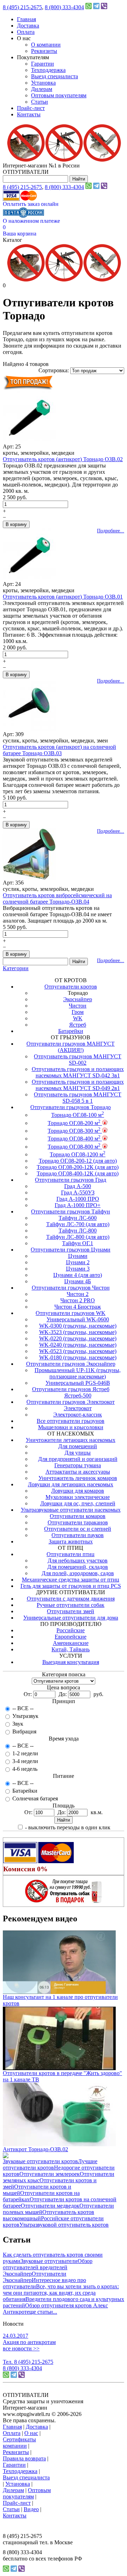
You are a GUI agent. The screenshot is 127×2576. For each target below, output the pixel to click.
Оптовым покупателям (59, 95)
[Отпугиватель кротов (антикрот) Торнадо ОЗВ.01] (29, 579)
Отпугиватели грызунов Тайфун (71, 1211)
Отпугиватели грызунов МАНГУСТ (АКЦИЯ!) (71, 1047)
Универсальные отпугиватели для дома (71, 1618)
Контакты (29, 114)
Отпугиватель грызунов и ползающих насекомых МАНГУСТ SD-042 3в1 (78, 1072)
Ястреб (78, 1025)
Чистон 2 (78, 1294)
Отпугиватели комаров (78, 1516)
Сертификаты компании (19, 2443)
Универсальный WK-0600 (78, 1319)
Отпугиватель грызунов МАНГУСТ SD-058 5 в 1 (78, 1098)
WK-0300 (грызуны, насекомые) (78, 1326)
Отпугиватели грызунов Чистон (71, 1288)
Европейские (71, 1637)
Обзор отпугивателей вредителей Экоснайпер (48, 2267)
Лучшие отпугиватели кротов (50, 2164)
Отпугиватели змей (71, 1611)
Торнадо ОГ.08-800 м (74, 1147)
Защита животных (71, 1541)
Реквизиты (44, 51)
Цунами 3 (78, 1269)
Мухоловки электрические (78, 1497)
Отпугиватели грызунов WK (71, 1313)
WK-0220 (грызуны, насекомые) (78, 1338)
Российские (71, 1630)
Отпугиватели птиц (71, 1554)
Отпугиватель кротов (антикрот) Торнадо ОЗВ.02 (63, 459)
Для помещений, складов (78, 1567)
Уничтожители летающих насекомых (71, 1440)
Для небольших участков (78, 1561)
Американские (71, 1643)
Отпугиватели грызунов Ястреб (71, 1389)
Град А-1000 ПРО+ (78, 1205)
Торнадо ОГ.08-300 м (74, 1131)
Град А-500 (78, 1186)
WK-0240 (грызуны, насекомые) (78, 1345)
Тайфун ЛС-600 (78, 1218)
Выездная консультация (71, 1662)
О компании (46, 45)
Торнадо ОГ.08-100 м (78, 1115)
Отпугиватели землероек (50, 2174)
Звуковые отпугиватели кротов (40, 2161)
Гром (78, 1012)
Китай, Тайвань (71, 1649)
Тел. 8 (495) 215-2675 (28, 2362)
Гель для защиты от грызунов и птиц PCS (71, 1586)
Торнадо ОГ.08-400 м (74, 1139)
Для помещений (78, 1446)
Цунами (78, 1256)
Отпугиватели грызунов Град (71, 1180)
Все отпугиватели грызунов (71, 1421)
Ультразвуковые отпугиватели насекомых (71, 1510)
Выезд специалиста (55, 76)
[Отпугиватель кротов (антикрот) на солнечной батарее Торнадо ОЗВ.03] (29, 729)
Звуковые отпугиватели (49, 2261)
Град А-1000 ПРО (78, 1199)
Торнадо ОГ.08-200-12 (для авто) (78, 1161)
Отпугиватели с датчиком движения (71, 1599)
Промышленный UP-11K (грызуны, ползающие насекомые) (78, 1373)
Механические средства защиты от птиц (71, 1580)
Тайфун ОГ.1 (78, 1243)
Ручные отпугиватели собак (71, 1605)
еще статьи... (42, 2312)
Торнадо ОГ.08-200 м (74, 1123)
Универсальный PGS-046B (78, 1383)
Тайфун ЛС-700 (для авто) (78, 1224)
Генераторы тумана (78, 1465)
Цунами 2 (78, 1262)
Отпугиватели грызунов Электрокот (71, 1402)
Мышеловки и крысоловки (71, 1427)
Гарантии (43, 64)
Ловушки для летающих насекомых (71, 1484)
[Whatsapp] (89, 7)
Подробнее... (111, 531)
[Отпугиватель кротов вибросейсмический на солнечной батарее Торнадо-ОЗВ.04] (29, 878)
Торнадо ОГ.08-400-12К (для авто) (78, 1173)
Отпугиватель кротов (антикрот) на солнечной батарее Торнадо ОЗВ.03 (59, 750)
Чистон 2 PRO (78, 1300)
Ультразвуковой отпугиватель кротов (64, 2225)
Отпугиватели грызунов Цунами (71, 1250)
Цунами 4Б (78, 1281)
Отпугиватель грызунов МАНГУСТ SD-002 (78, 1060)
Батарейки (71, 1031)
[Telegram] (96, 7)
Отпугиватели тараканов (78, 1522)
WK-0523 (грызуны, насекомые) (78, 1351)
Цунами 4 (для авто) (78, 1275)
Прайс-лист (31, 108)
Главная (26, 19)
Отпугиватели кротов (71, 987)
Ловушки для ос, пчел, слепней (78, 1503)
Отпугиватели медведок (50, 2206)
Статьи (40, 102)
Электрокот (78, 1408)
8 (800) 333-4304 (64, 7)
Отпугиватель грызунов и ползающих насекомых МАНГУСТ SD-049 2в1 (78, 1085)
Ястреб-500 (78, 1396)
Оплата (26, 32)
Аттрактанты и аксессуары (78, 1472)
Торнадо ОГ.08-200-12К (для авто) (78, 1167)
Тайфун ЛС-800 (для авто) (78, 1237)
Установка (43, 83)
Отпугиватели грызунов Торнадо (71, 1107)
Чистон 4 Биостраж (78, 1307)
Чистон (78, 1006)
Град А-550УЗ (78, 1192)
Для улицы (78, 1453)
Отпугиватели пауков (78, 1535)
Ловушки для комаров (78, 1491)
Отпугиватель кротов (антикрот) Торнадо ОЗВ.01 (63, 597)
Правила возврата (24, 2458)
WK (78, 1018)
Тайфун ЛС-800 (78, 1231)
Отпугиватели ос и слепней (78, 1529)
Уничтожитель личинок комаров (78, 1478)
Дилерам (42, 89)
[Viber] (104, 7)
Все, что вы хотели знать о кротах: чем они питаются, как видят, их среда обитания (61, 2293)
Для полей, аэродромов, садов (78, 1573)
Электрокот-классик (78, 1415)
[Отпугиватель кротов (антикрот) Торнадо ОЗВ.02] (29, 442)
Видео (31, 2509)
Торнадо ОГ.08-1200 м (78, 1154)
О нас (31, 2433)
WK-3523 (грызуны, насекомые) (78, 1332)
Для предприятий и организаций (78, 1459)
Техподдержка (48, 70)
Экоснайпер (78, 999)
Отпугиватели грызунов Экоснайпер (71, 1364)
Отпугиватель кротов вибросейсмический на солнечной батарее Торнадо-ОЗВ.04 (57, 898)
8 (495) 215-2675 (22, 7)
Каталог (13, 240)
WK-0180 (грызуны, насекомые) (78, 1357)
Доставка (28, 26)
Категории (16, 968)
